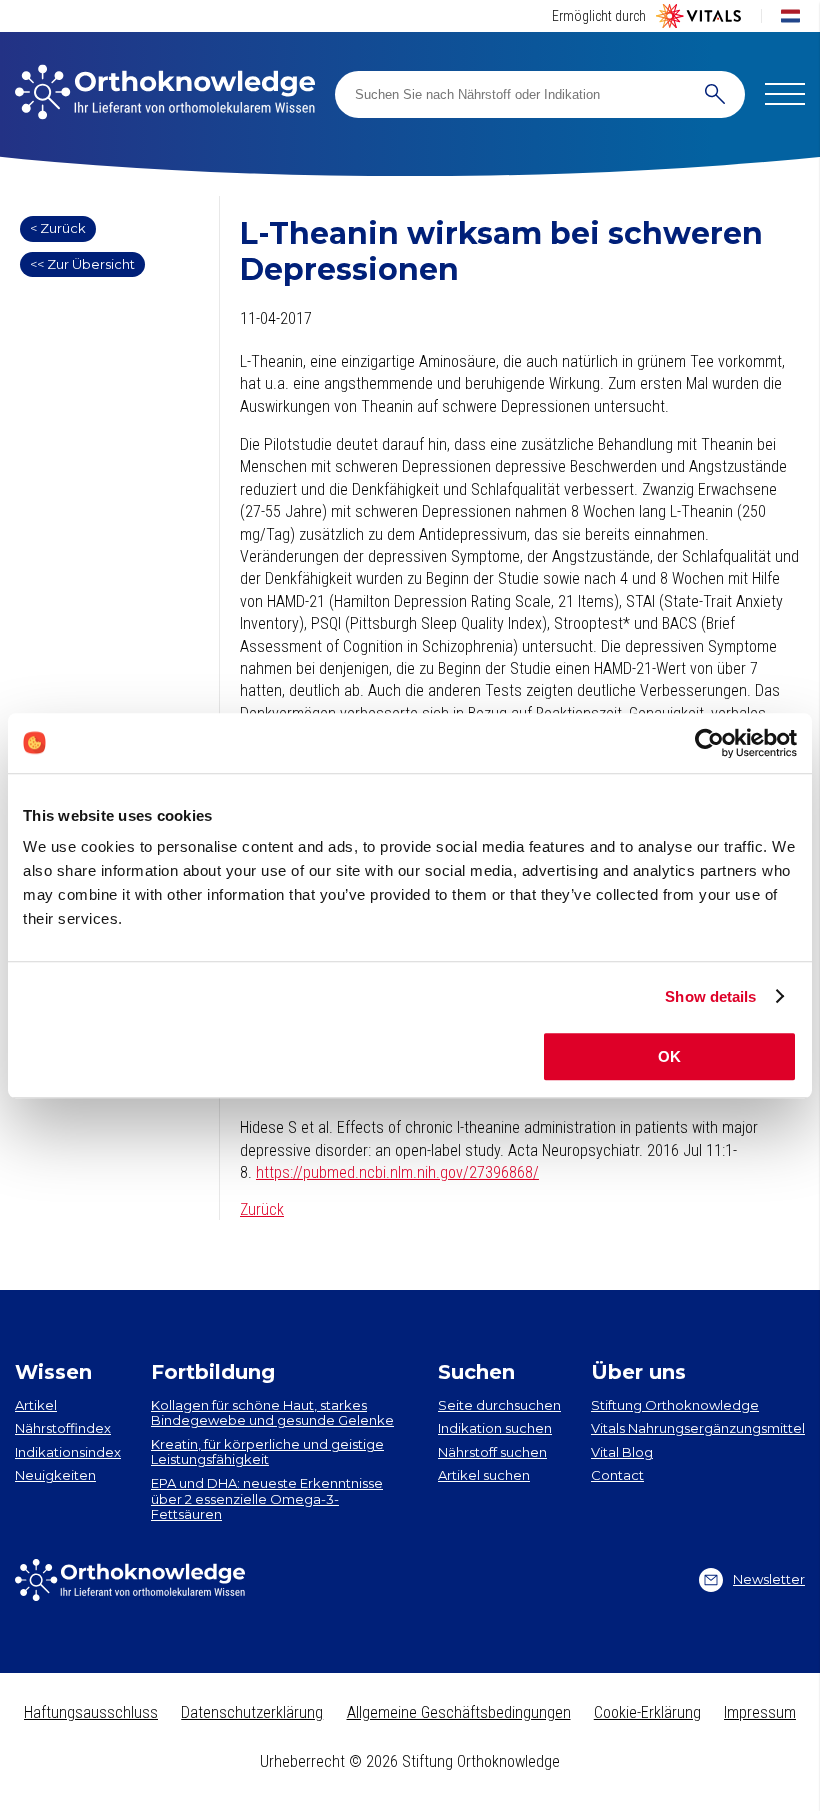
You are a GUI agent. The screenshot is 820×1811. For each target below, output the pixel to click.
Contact (617, 1475)
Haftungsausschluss (91, 1712)
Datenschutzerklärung (252, 1712)
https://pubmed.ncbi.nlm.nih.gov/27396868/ (397, 1172)
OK (669, 1056)
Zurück (262, 1209)
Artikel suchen (484, 1475)
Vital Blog (622, 1452)
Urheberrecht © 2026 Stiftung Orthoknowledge (410, 1761)
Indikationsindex (68, 1452)
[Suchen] (715, 94)
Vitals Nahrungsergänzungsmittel (698, 1428)
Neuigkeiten (55, 1475)
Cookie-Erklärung (647, 1712)
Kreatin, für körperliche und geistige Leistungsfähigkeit (267, 1452)
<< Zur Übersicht (82, 264)
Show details (710, 996)
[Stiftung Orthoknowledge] (165, 94)
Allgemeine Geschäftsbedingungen (459, 1712)
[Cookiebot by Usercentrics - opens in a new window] (709, 743)
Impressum (760, 1712)
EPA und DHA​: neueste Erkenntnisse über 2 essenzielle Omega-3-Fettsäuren (267, 1498)
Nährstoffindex (63, 1428)
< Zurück (58, 228)
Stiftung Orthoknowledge (675, 1405)
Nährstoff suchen (492, 1452)
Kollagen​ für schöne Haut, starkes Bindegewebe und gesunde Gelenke (272, 1413)
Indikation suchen (495, 1428)
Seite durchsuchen (499, 1405)
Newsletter (769, 1579)
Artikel (36, 1405)
